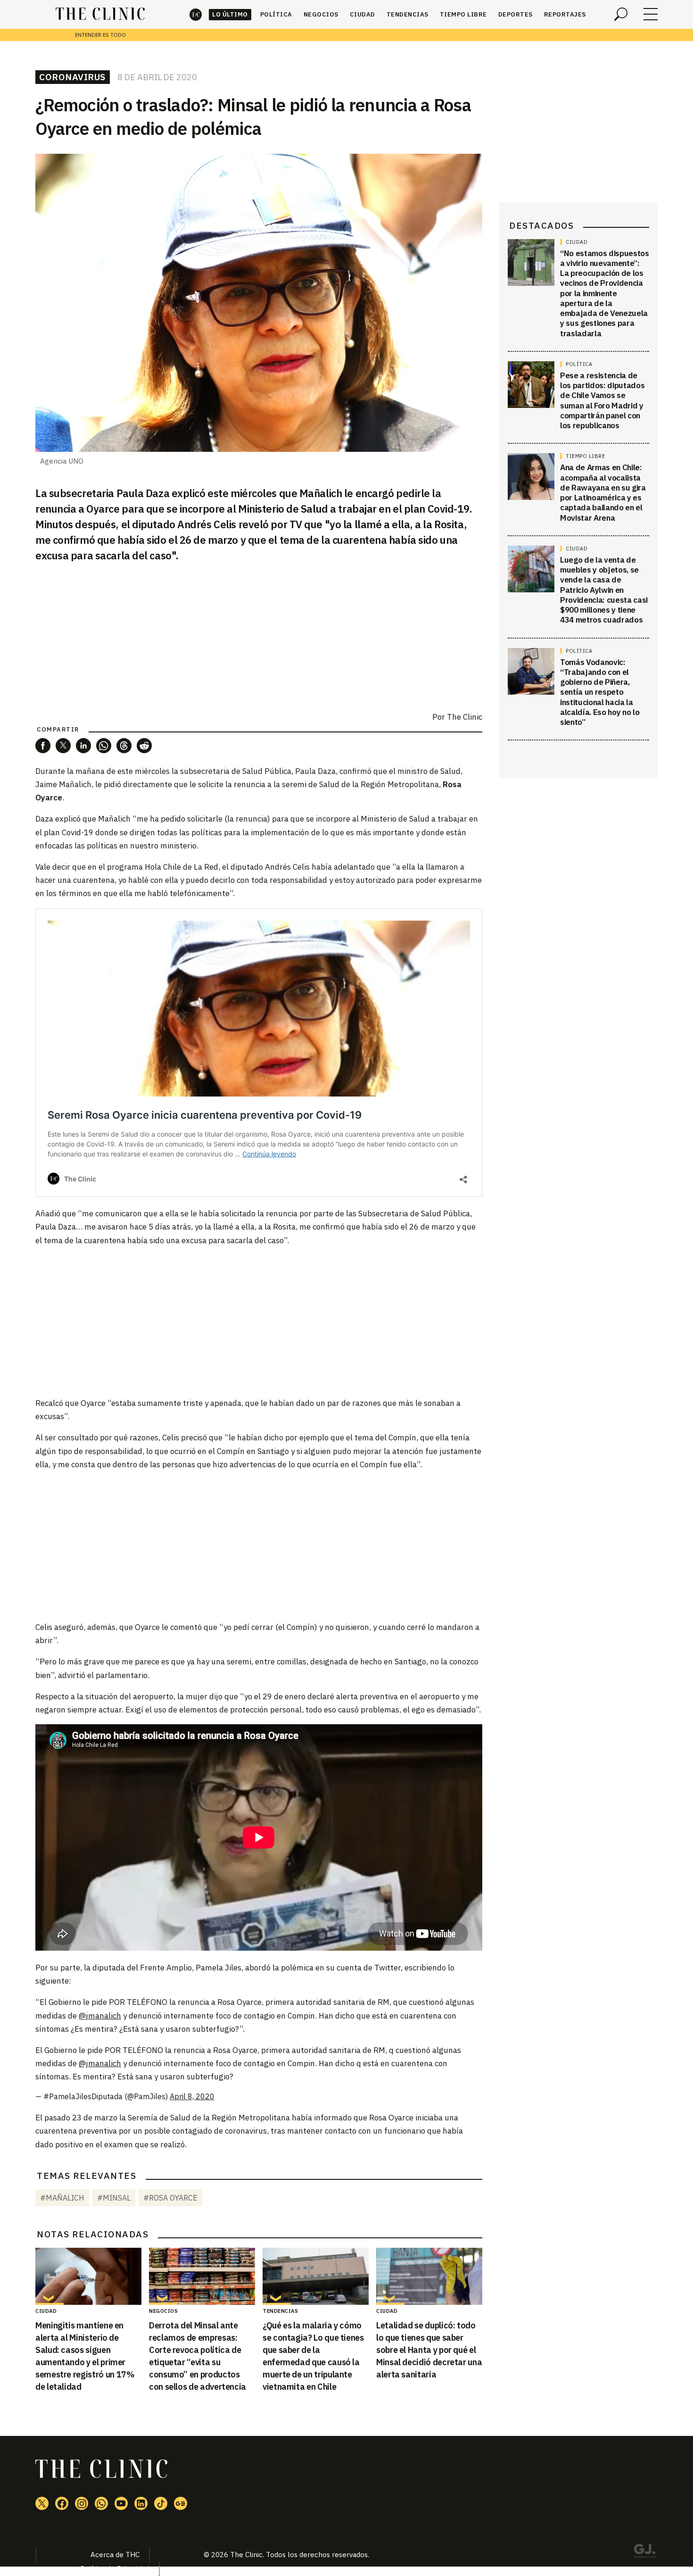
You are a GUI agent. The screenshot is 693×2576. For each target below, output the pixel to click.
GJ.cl (644, 2552)
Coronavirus (73, 77)
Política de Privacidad (115, 2569)
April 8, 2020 (192, 2096)
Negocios (321, 14)
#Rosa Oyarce (170, 2198)
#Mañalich (62, 2198)
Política (276, 14)
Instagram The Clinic (82, 2503)
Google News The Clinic (181, 2503)
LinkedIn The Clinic (141, 2503)
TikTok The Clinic (161, 2503)
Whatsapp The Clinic (101, 2503)
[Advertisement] (259, 1321)
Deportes (516, 14)
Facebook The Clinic (62, 2503)
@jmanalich (100, 2016)
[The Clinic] (100, 14)
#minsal (114, 2198)
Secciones (651, 14)
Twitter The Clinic (42, 2503)
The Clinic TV (121, 2503)
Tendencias (408, 14)
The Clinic (196, 14)
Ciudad (363, 14)
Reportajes (565, 14)
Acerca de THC (115, 2555)
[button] (43, 746)
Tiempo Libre (463, 14)
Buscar (621, 14)
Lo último (230, 14)
